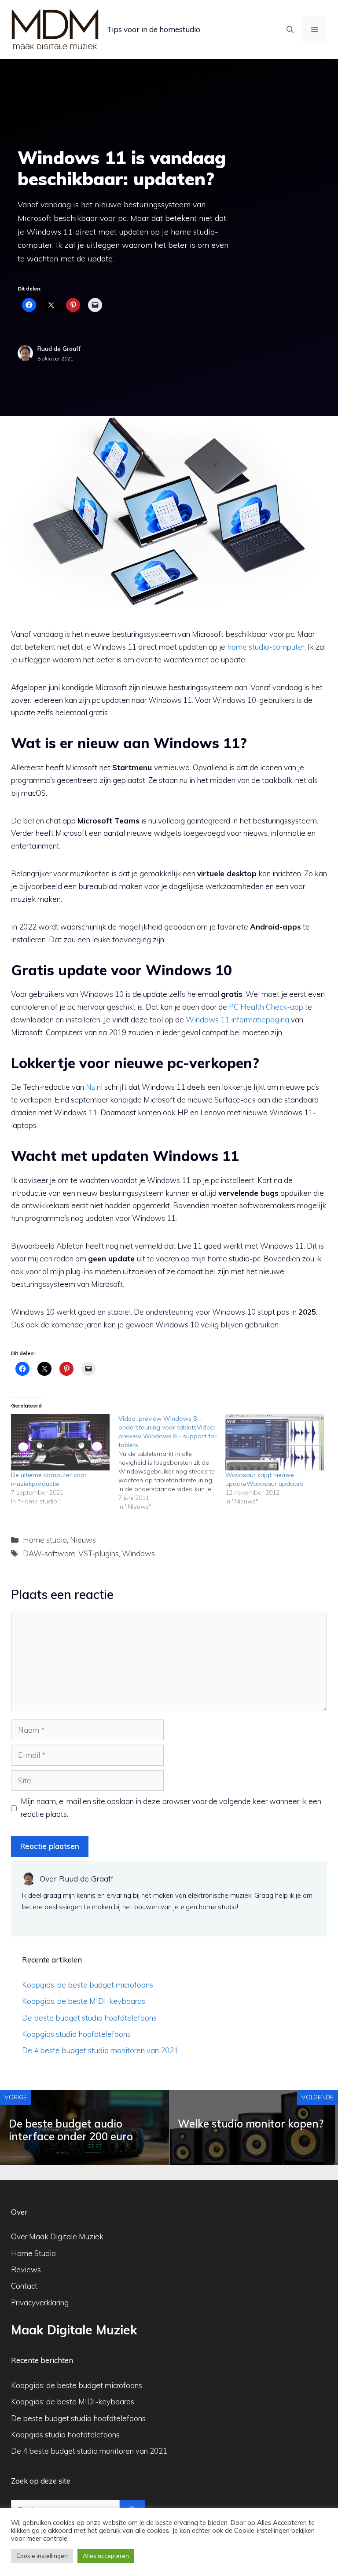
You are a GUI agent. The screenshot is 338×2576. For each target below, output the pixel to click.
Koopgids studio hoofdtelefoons (76, 2034)
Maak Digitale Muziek (74, 2330)
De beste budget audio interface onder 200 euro (71, 2130)
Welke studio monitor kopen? (251, 2124)
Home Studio (33, 2253)
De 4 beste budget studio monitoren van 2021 (100, 2050)
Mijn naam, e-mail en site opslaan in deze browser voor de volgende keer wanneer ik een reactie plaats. (171, 1808)
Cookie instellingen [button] (42, 2556)
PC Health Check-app (266, 1007)
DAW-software (49, 1553)
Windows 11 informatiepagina (237, 1020)
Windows (138, 1553)
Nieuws (83, 1540)
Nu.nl (94, 1087)
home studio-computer (266, 647)
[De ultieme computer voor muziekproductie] (60, 1442)
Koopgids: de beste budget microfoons (88, 1985)
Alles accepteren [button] (106, 2556)
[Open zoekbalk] (290, 29)
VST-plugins (99, 1553)
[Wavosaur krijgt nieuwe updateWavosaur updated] (275, 1442)
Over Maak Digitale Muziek (57, 2236)
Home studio (45, 1540)
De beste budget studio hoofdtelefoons (89, 2018)
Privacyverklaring (40, 2302)
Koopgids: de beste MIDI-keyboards (84, 2001)
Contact (24, 2286)
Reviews (26, 2269)
